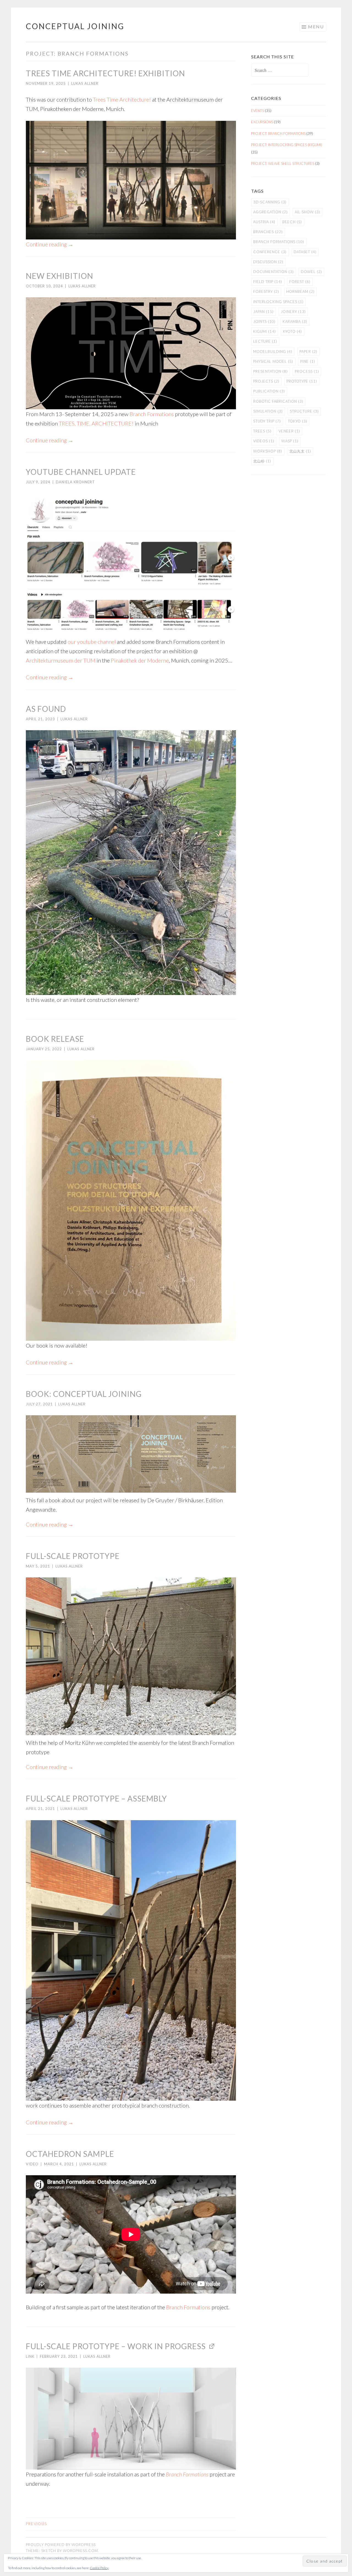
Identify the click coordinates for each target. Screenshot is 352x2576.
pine (308, 361)
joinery (293, 312)
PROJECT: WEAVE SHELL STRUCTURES (283, 163)
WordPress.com (80, 2551)
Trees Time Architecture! (122, 99)
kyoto (292, 331)
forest (300, 282)
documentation (273, 272)
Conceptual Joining (75, 26)
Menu (316, 27)
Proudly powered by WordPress (61, 2545)
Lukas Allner (85, 83)
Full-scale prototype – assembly (96, 1798)
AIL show (307, 212)
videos (264, 441)
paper (308, 351)
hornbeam (300, 291)
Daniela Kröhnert (75, 482)
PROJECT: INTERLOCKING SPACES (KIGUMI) (287, 145)
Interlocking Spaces (278, 302)
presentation (270, 371)
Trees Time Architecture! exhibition (105, 73)
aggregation (270, 212)
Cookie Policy (99, 2568)
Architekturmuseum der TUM (61, 660)
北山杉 (262, 461)
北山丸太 (300, 451)
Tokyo (298, 421)
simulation (268, 411)
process (307, 371)
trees (262, 431)
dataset (305, 252)
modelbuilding (273, 351)
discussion (268, 262)
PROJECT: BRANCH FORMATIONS (278, 133)
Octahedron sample (70, 2154)
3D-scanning (270, 202)
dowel (311, 272)
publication (269, 391)
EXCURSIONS (262, 122)
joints (264, 321)
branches (268, 232)
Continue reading (50, 244)
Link (30, 2356)
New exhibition (60, 276)
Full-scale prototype (73, 1556)
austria (264, 222)
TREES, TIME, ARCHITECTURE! (96, 423)
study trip (267, 421)
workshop (268, 451)
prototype (302, 381)
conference (270, 252)
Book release (55, 1039)
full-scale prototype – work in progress (116, 2346)
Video (32, 2164)
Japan (263, 312)
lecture (265, 341)
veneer (289, 431)
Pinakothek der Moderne (140, 660)
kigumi (265, 331)
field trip (268, 282)
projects (266, 381)
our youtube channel (92, 642)
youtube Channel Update (81, 472)
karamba (295, 321)
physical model (273, 361)
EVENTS (258, 111)
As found (46, 709)
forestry (266, 291)
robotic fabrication (278, 401)
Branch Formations (152, 414)
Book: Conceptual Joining (84, 1394)
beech (292, 222)
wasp (290, 441)
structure (304, 411)
